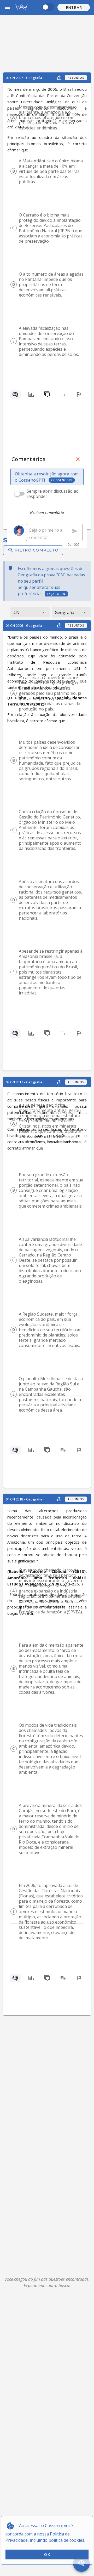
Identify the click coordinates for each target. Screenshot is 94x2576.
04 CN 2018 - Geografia (24, 1499)
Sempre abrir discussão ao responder (53, 494)
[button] (74, 7)
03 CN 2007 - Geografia (24, 78)
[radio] (14, 117)
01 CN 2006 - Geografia (24, 625)
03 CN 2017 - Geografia (24, 1082)
